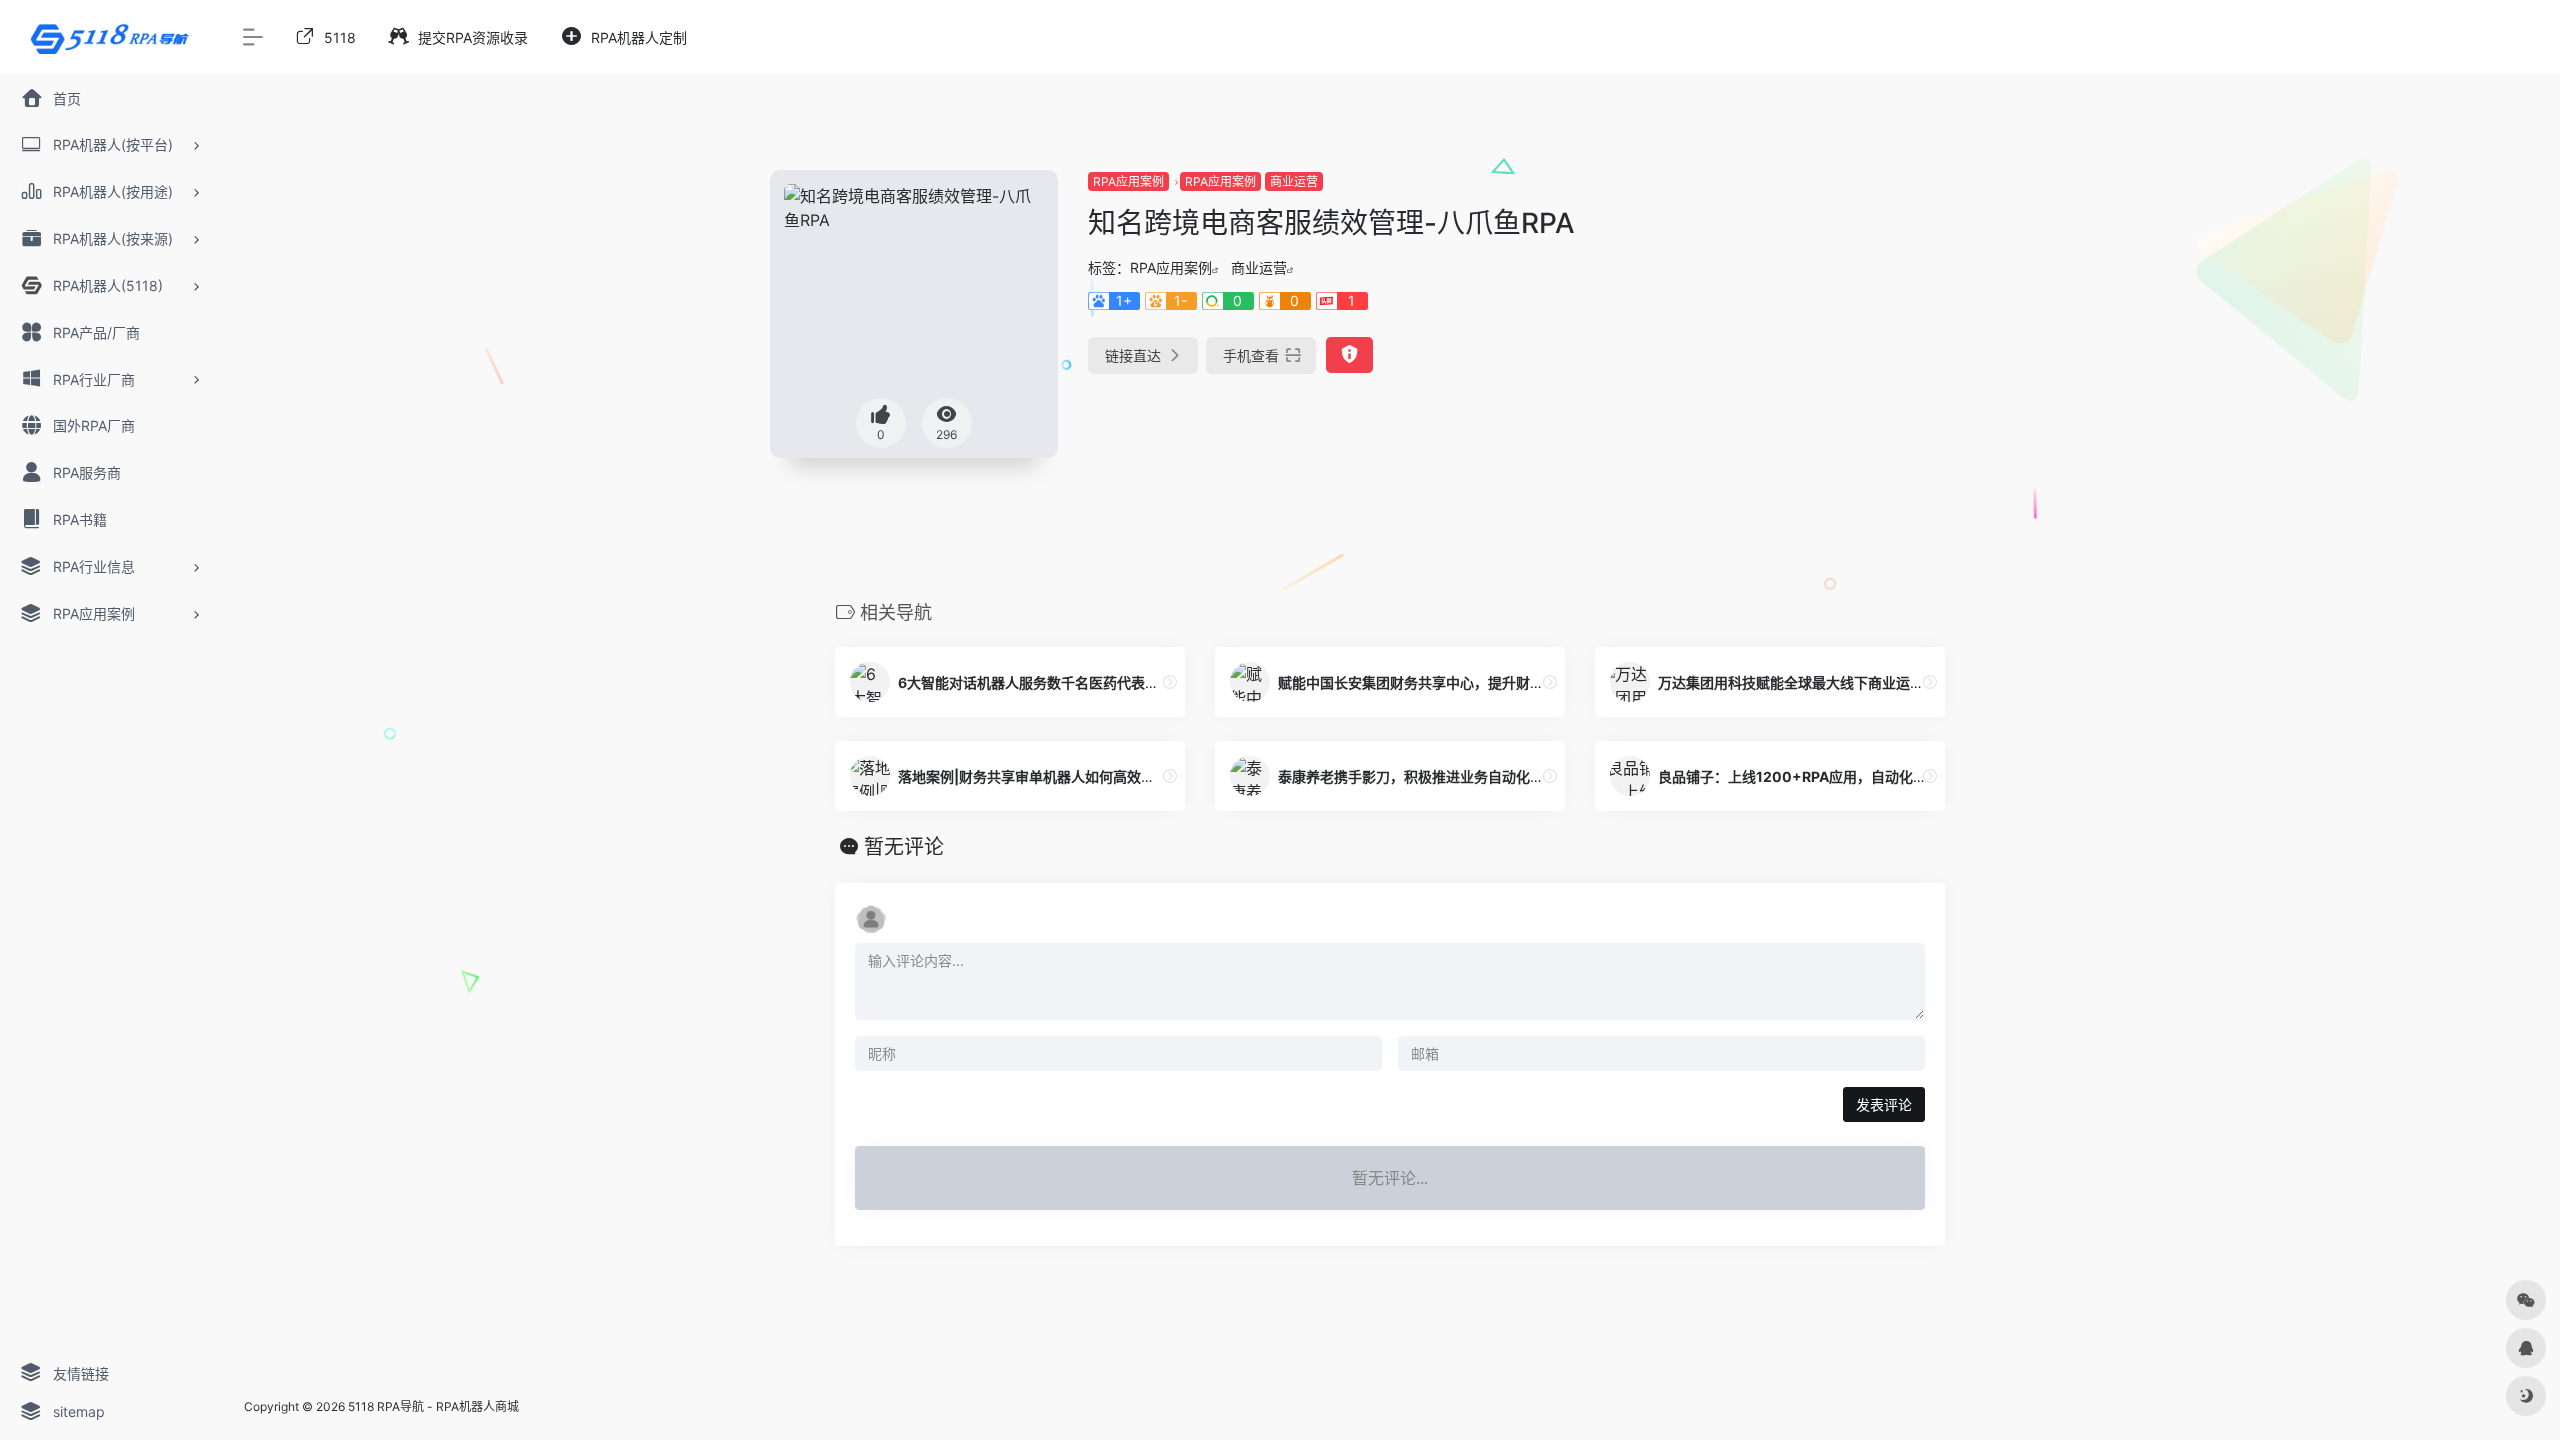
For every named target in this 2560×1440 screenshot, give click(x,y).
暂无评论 (904, 847)
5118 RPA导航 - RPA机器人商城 (433, 1406)
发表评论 (1884, 1104)
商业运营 (1294, 181)
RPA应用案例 (1128, 181)
